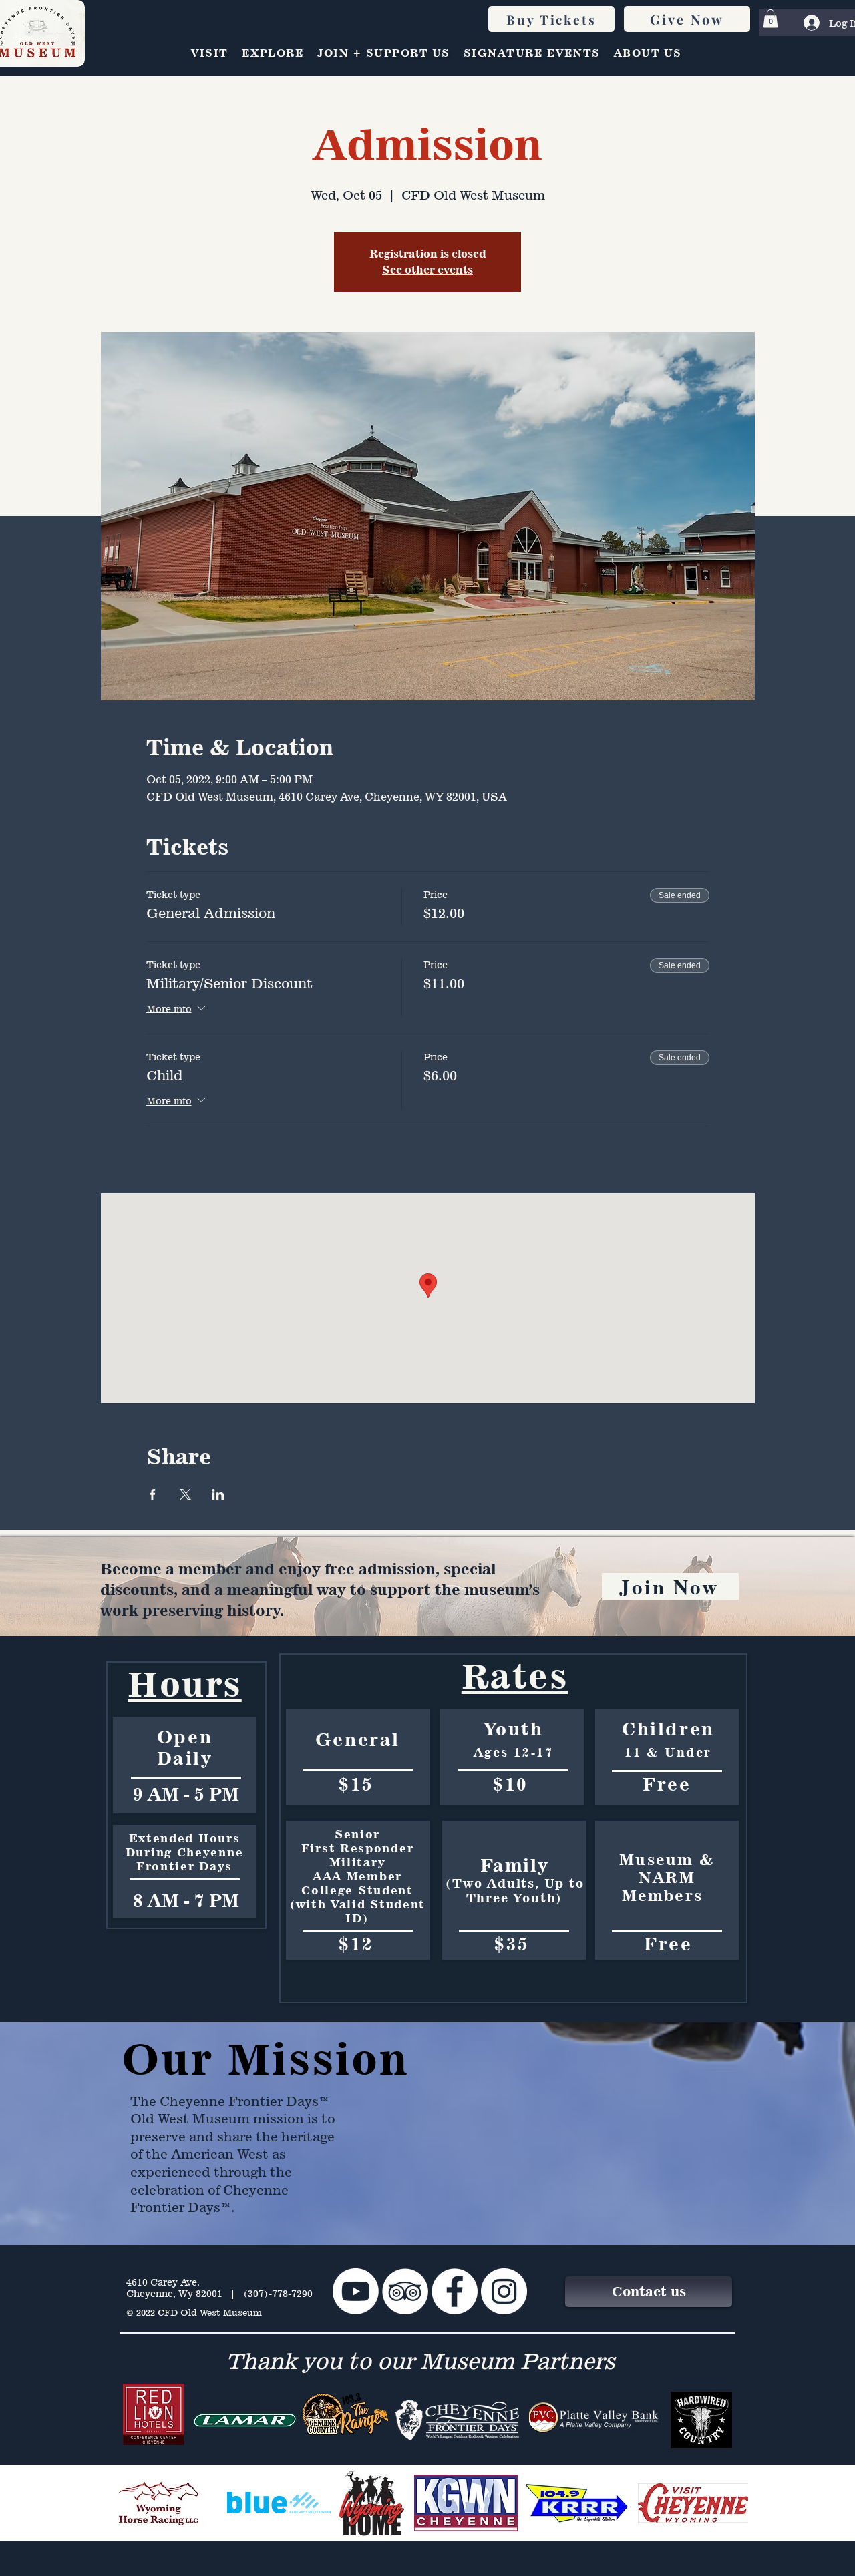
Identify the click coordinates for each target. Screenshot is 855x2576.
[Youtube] (356, 2291)
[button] (771, 18)
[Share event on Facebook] (153, 1494)
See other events (427, 270)
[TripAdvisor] (405, 2291)
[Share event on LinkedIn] (218, 1494)
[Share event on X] (185, 1494)
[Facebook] (455, 2291)
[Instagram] (504, 2291)
